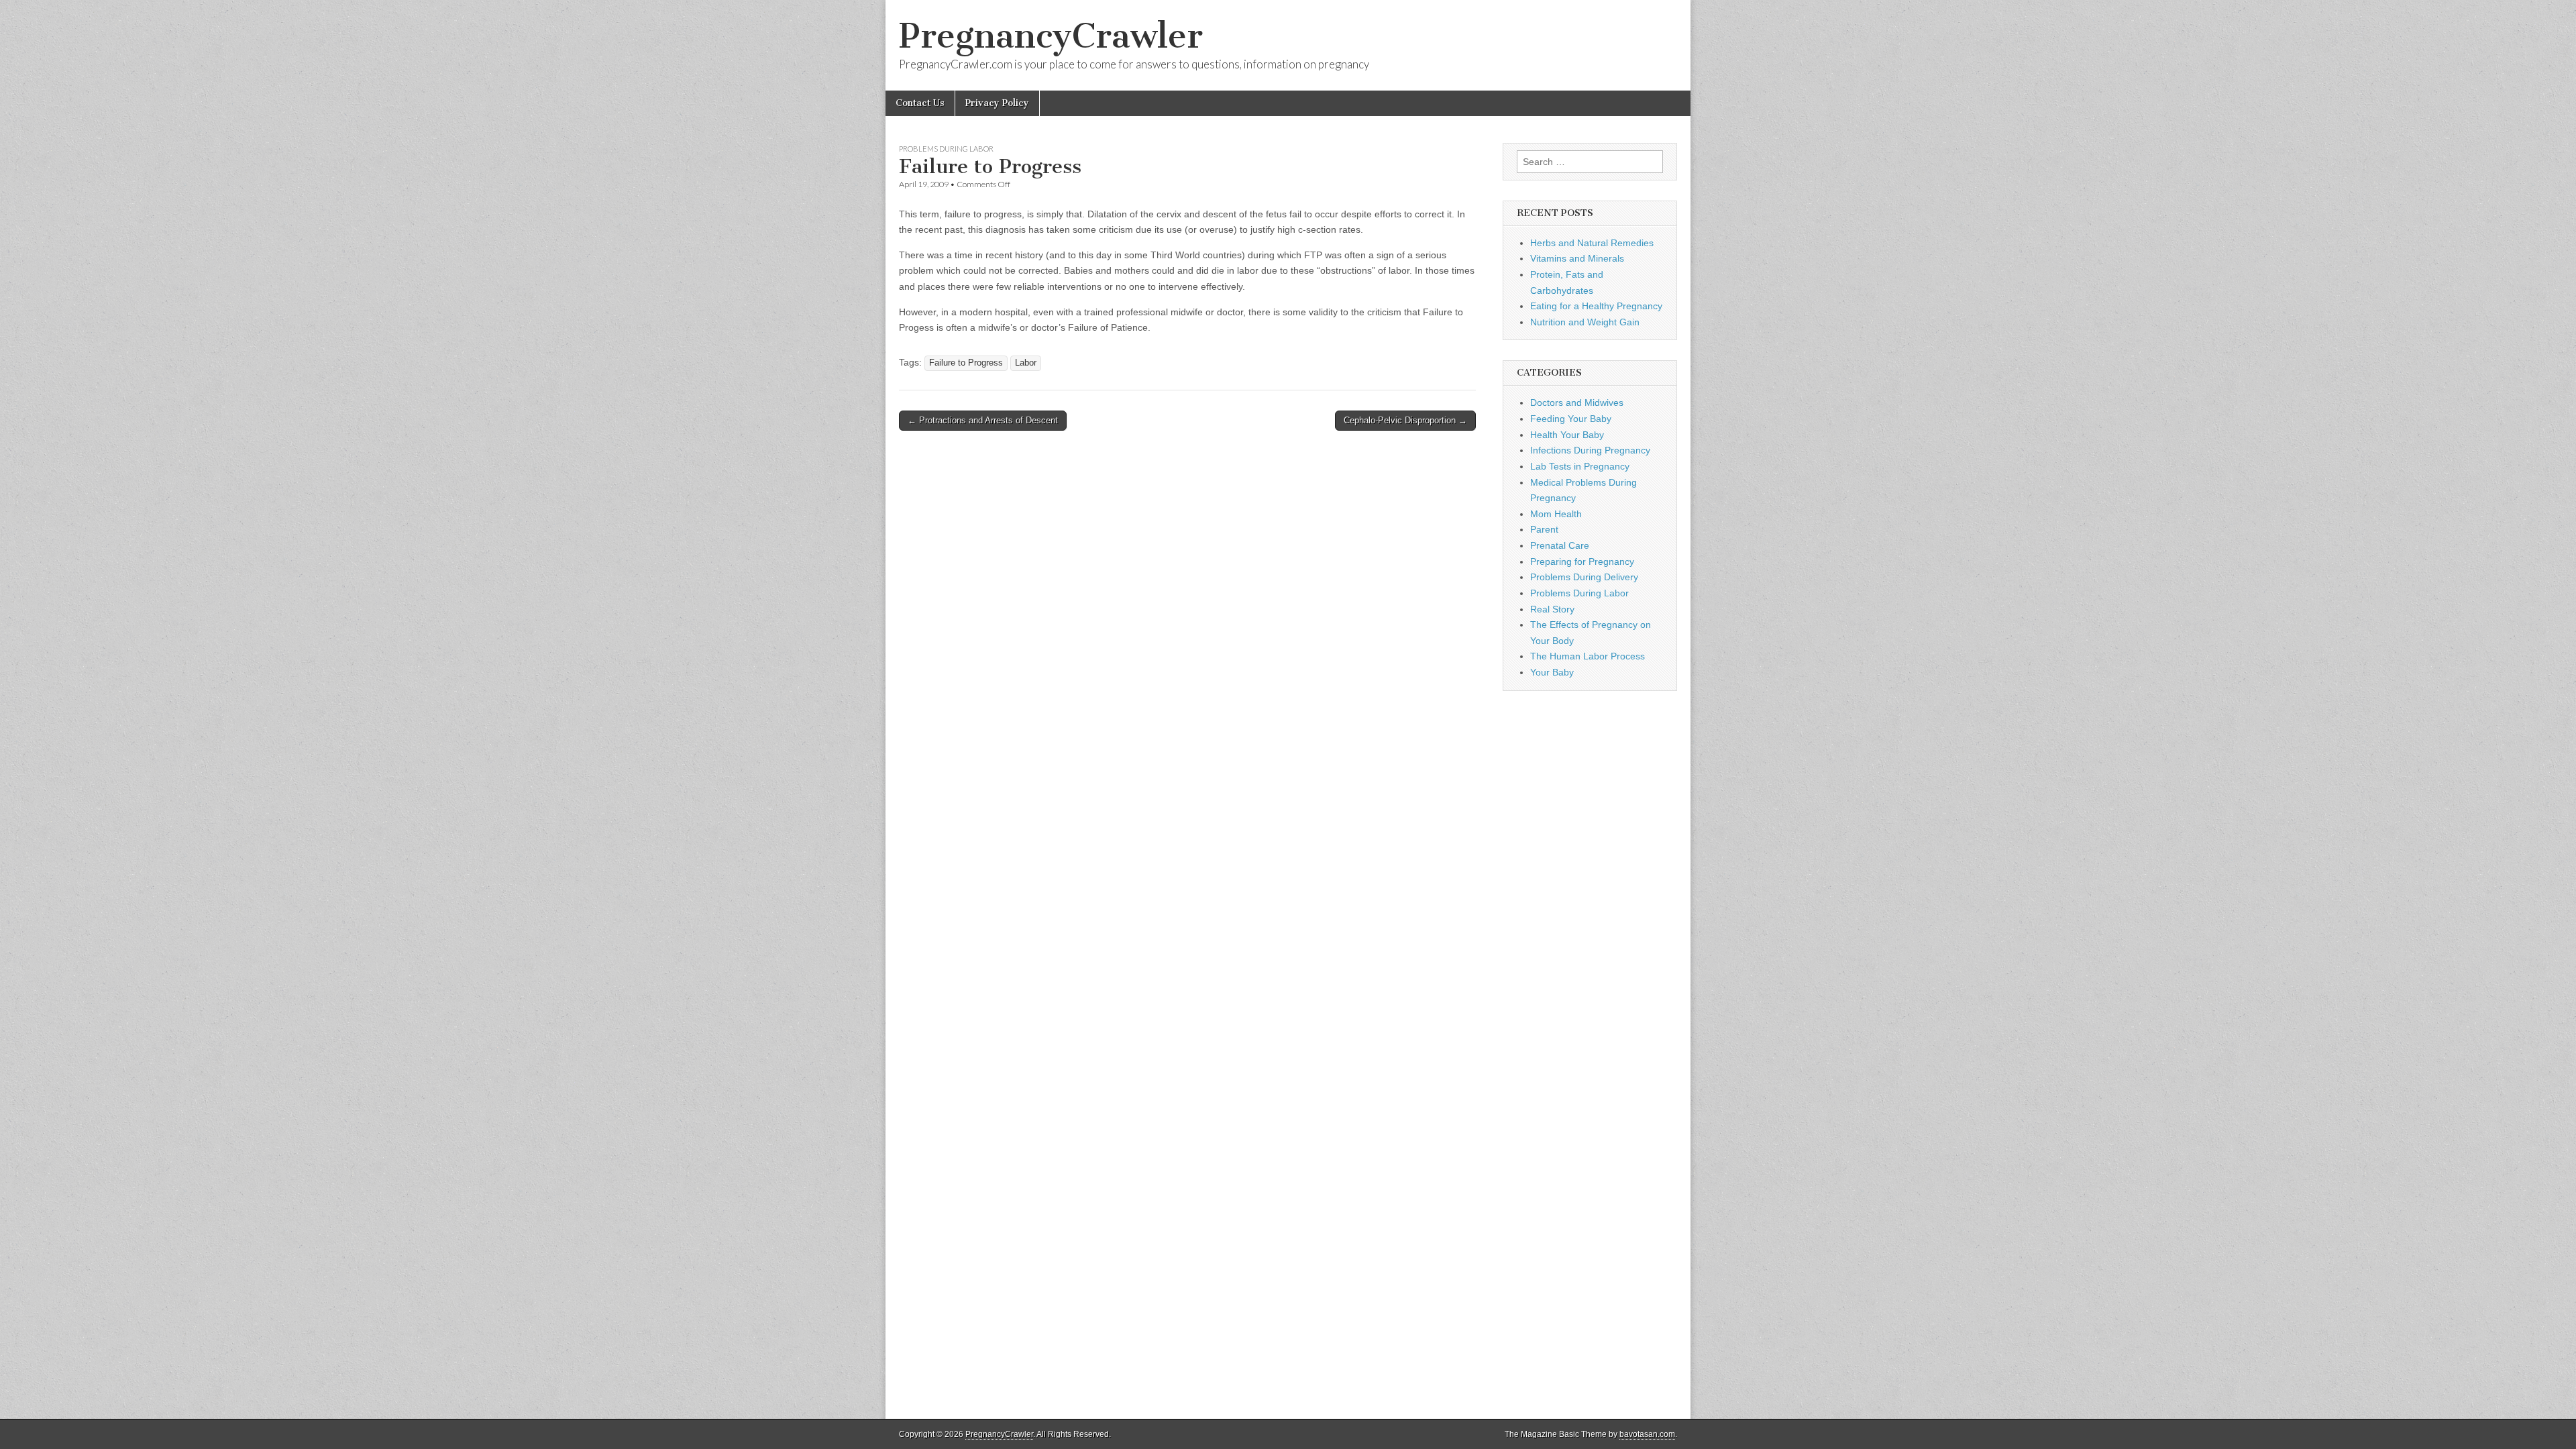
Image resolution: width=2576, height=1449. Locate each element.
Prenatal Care (1560, 545)
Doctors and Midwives (1577, 402)
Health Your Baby (1567, 435)
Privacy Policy (997, 103)
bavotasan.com (1647, 1434)
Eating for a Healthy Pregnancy (1596, 306)
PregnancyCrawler (1051, 36)
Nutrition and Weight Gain (1585, 322)
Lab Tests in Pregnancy (1580, 466)
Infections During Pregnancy (1590, 450)
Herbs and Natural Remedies (1592, 243)
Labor (1026, 363)
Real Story (1552, 609)
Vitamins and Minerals (1577, 258)
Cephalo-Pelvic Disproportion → (1405, 420)
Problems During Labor (946, 149)
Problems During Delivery (1584, 577)
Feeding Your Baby (1571, 419)
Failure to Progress (966, 363)
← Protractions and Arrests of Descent (983, 420)
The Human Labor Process (1588, 656)
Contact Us (920, 103)
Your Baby (1552, 672)
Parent (1544, 529)
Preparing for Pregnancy (1582, 561)
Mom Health (1556, 514)
